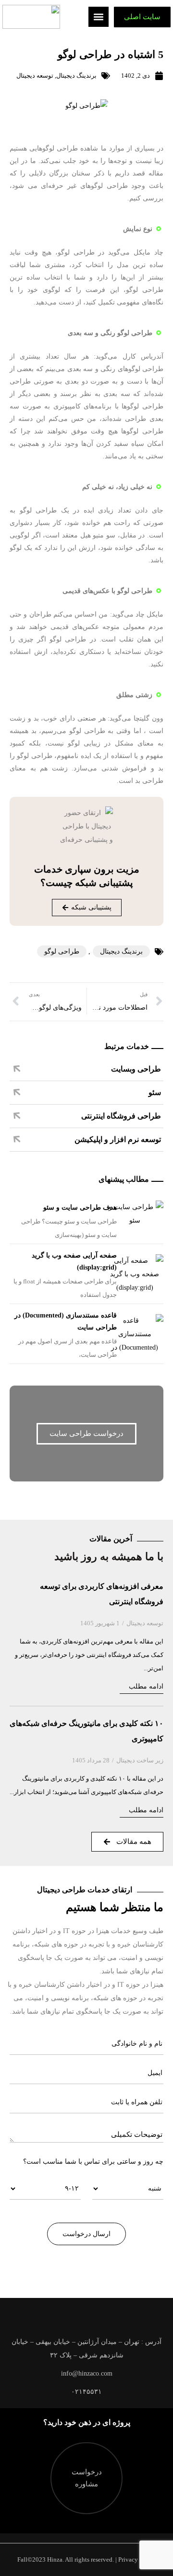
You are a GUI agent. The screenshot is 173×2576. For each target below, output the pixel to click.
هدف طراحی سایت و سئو (80, 1207)
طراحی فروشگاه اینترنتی (121, 1116)
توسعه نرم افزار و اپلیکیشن (118, 1139)
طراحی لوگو (62, 951)
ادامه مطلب (146, 1686)
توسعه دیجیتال (35, 76)
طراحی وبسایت (136, 1069)
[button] (99, 17)
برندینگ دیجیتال (76, 76)
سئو (155, 1092)
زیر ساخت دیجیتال (140, 1760)
